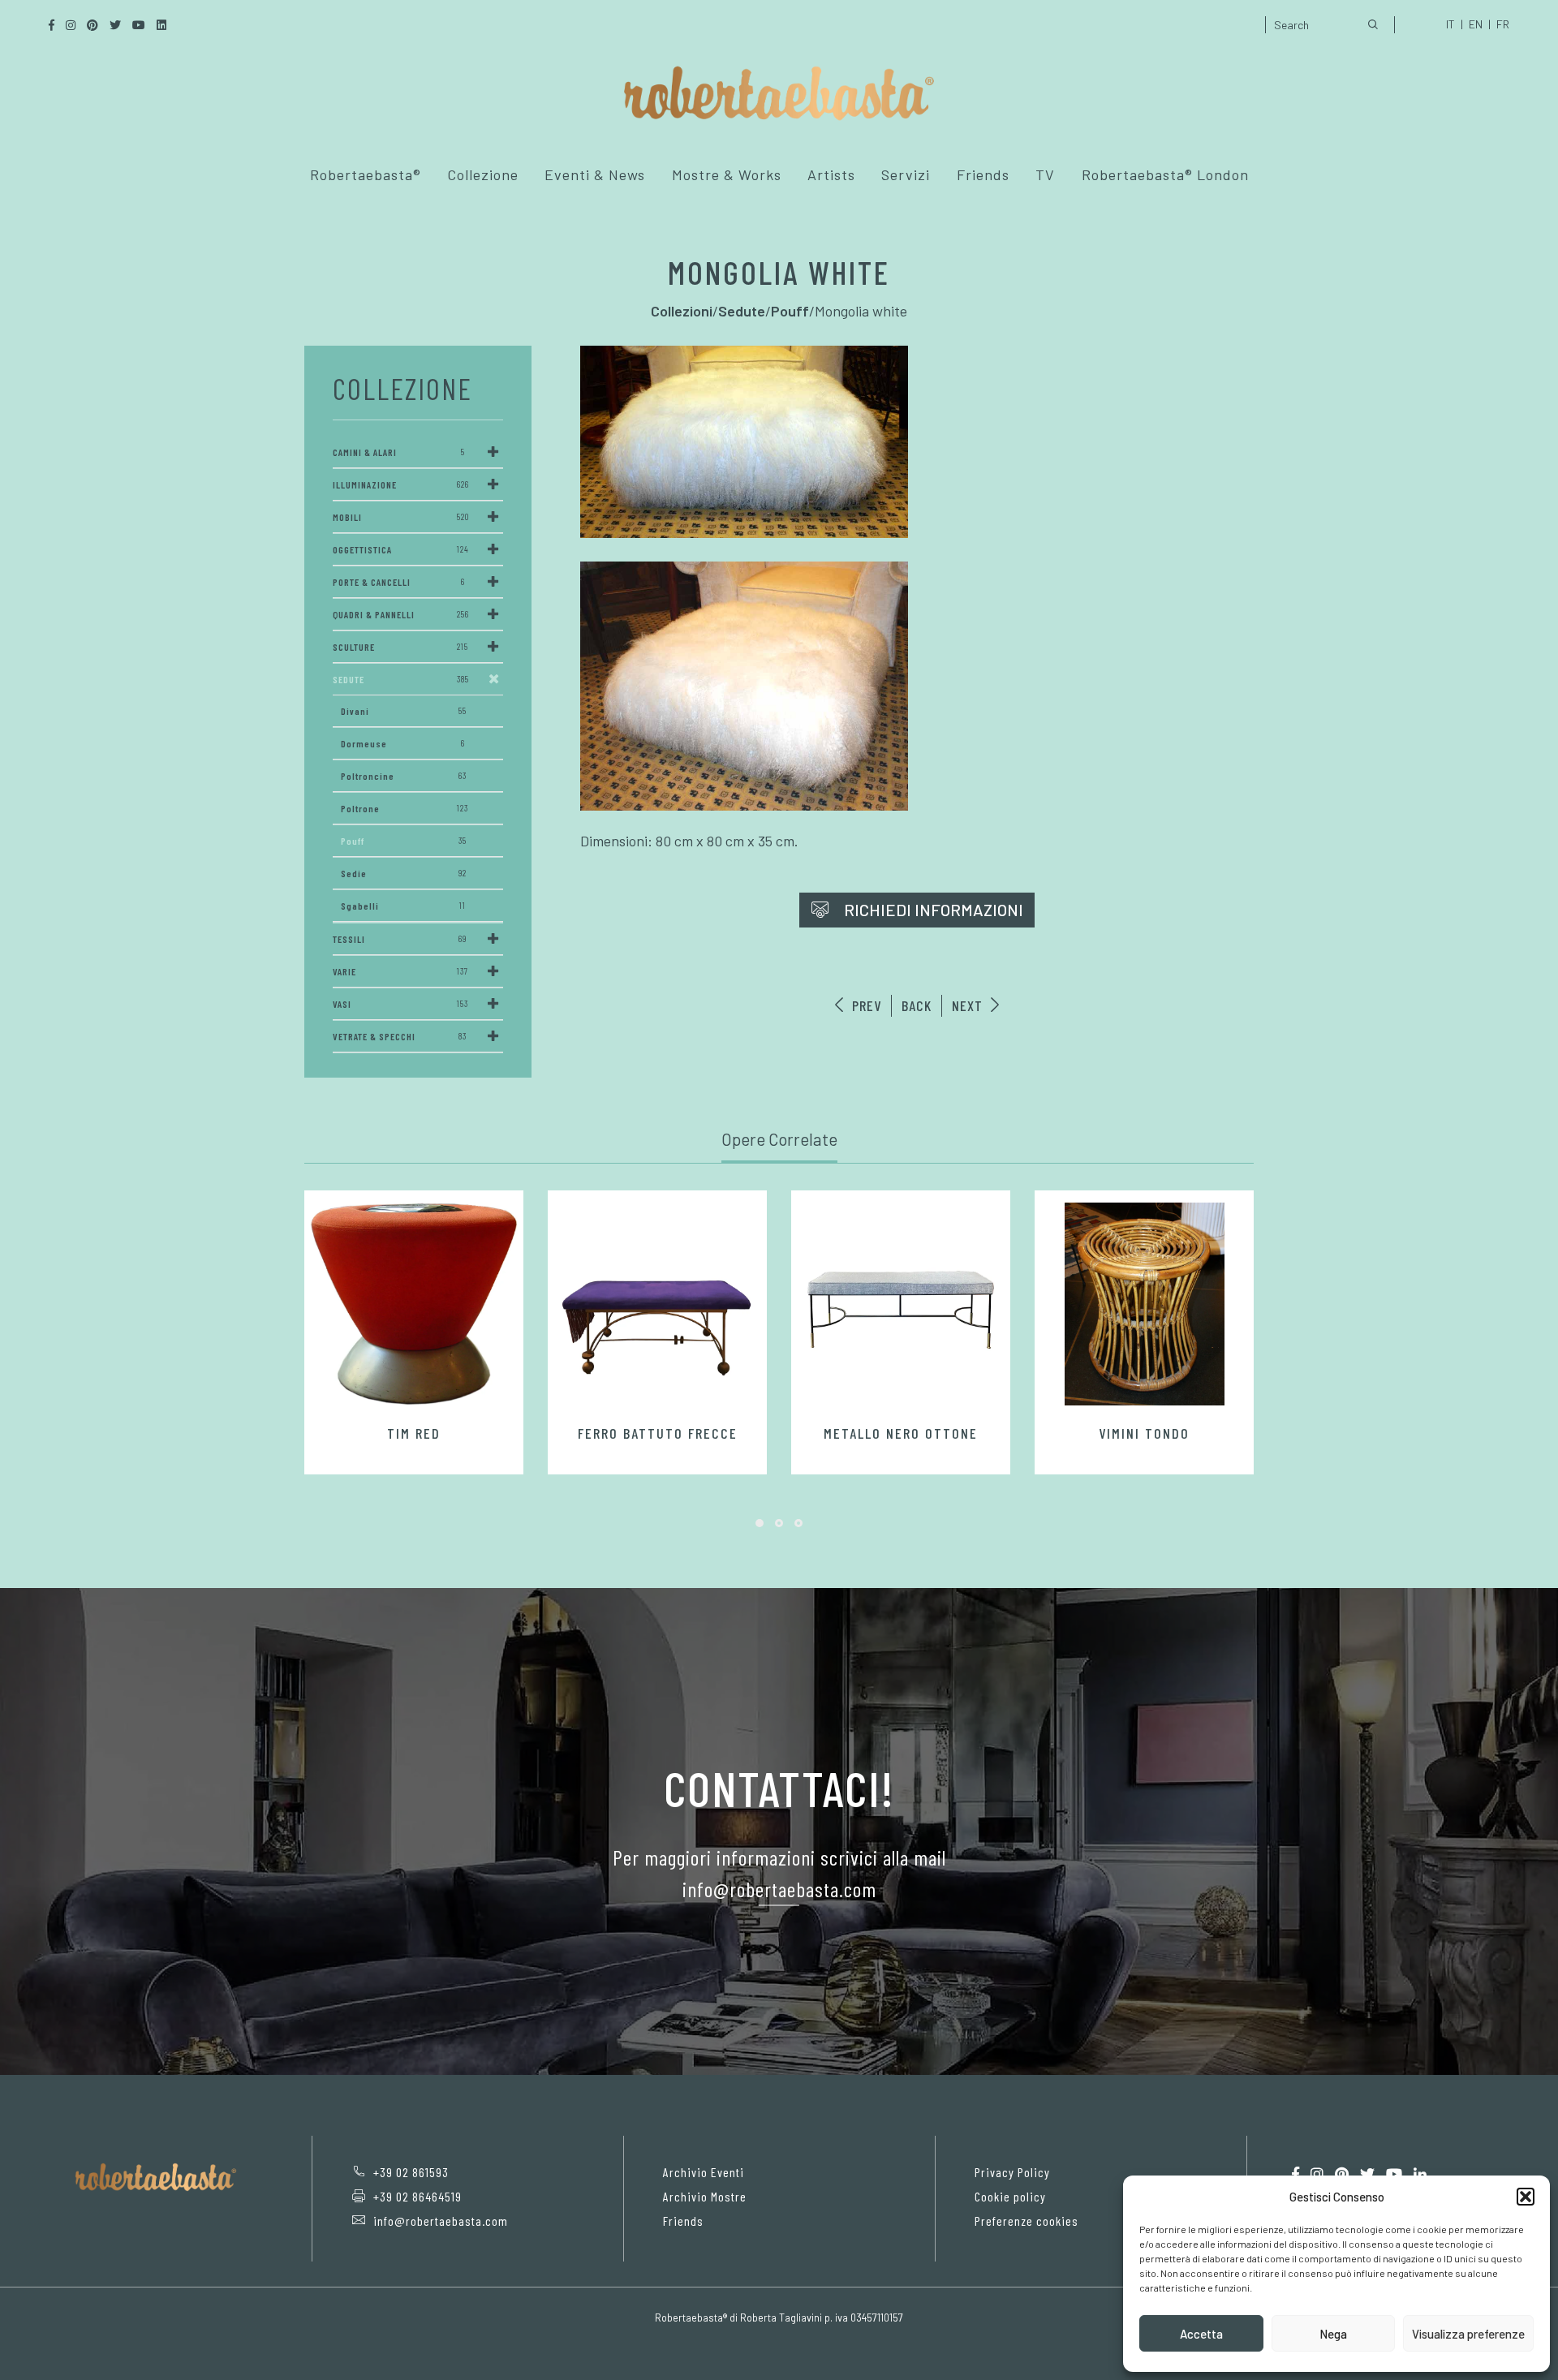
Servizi (906, 174)
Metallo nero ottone (901, 1433)
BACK (917, 1005)
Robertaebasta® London (1165, 174)
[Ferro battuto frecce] (657, 1304)
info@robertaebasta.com (441, 2221)
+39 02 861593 (411, 2172)
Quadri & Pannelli (401, 614)
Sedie (404, 873)
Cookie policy (1010, 2196)
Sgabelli (403, 906)
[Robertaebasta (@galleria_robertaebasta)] (1317, 2174)
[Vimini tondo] (1144, 1304)
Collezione (483, 174)
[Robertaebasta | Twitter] (1367, 2174)
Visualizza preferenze (1468, 2334)
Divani (404, 711)
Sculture (400, 647)
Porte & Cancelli (399, 582)
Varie (400, 971)
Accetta (1201, 2334)
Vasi (400, 1004)
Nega (1333, 2334)
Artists (831, 174)
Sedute (401, 679)
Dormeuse (403, 743)
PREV (865, 1005)
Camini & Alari (399, 452)
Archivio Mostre (705, 2196)
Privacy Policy (1012, 2172)
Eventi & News (595, 174)
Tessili (400, 939)
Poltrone (405, 808)
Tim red (414, 1433)
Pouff (404, 841)
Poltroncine (404, 776)
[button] (1526, 2197)
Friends (983, 174)
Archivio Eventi (704, 2172)
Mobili (401, 517)
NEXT (969, 1005)
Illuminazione (401, 484)
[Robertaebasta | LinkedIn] (1420, 2174)
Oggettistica (401, 549)
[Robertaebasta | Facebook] (1295, 2174)
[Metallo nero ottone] (901, 1304)
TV (1045, 174)
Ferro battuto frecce (658, 1433)
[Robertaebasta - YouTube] (1394, 2174)
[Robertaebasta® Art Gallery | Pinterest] (1342, 2174)
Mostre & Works (727, 174)
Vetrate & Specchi (400, 1036)
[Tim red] (414, 1304)
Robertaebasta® (366, 174)
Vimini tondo (1144, 1433)
